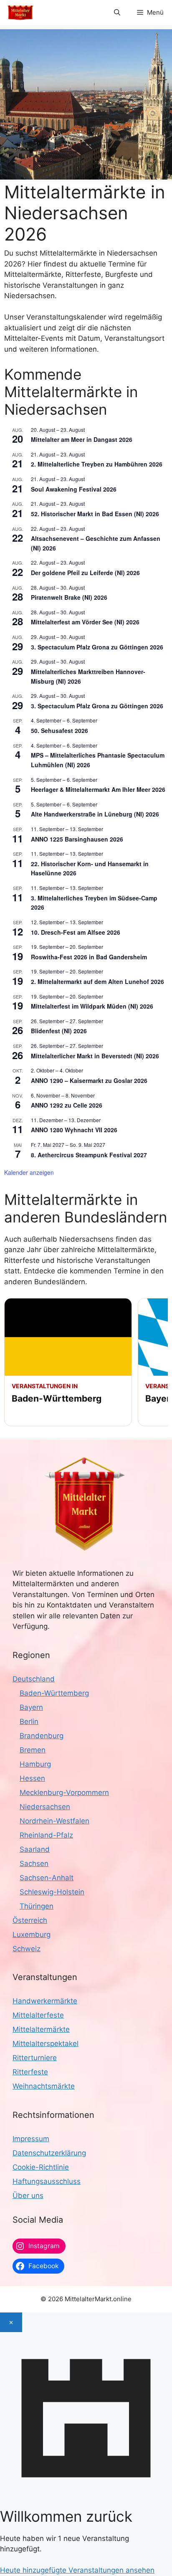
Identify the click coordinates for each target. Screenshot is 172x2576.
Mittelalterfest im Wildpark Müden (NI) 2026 (92, 1006)
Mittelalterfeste (38, 2015)
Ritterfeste (30, 2072)
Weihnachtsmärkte (44, 2086)
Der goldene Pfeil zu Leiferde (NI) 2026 (85, 573)
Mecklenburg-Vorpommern (64, 1793)
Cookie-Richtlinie (41, 2167)
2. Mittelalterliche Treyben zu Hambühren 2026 (97, 464)
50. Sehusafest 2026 (59, 730)
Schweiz (27, 1949)
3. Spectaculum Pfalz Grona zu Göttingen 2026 (97, 647)
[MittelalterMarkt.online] (20, 13)
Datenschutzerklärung (49, 2153)
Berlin (29, 1722)
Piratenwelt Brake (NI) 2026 (69, 597)
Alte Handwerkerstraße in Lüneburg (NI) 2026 (95, 814)
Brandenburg (42, 1736)
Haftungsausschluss (47, 2181)
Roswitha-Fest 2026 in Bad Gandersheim (89, 957)
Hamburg (35, 1764)
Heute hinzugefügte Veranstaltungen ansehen (77, 2570)
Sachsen (34, 1864)
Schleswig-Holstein (52, 1892)
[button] (117, 13)
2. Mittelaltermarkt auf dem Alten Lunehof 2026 (97, 981)
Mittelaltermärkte (41, 2029)
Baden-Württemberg (54, 1693)
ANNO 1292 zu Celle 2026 (67, 1105)
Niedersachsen (45, 1807)
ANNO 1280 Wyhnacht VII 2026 (74, 1130)
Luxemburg (32, 1935)
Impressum (31, 2139)
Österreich (30, 1920)
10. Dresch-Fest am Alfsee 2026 (76, 932)
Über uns (28, 2196)
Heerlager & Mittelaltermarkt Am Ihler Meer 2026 (98, 789)
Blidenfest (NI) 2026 (59, 1031)
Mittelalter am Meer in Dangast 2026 (82, 439)
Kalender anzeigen (29, 1172)
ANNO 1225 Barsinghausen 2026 (77, 839)
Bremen (33, 1750)
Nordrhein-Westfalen (54, 1821)
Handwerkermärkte (45, 2001)
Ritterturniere (35, 2058)
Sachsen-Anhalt (47, 1878)
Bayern (31, 1707)
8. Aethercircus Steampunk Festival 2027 (89, 1155)
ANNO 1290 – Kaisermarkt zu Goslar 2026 (89, 1080)
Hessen (32, 1778)
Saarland (35, 1849)
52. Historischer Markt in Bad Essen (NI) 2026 (95, 514)
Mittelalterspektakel (46, 2044)
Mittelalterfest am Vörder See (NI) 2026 (85, 622)
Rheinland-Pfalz (46, 1835)
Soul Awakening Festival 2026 (74, 489)
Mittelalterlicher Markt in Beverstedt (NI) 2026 (95, 1056)
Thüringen (37, 1906)
